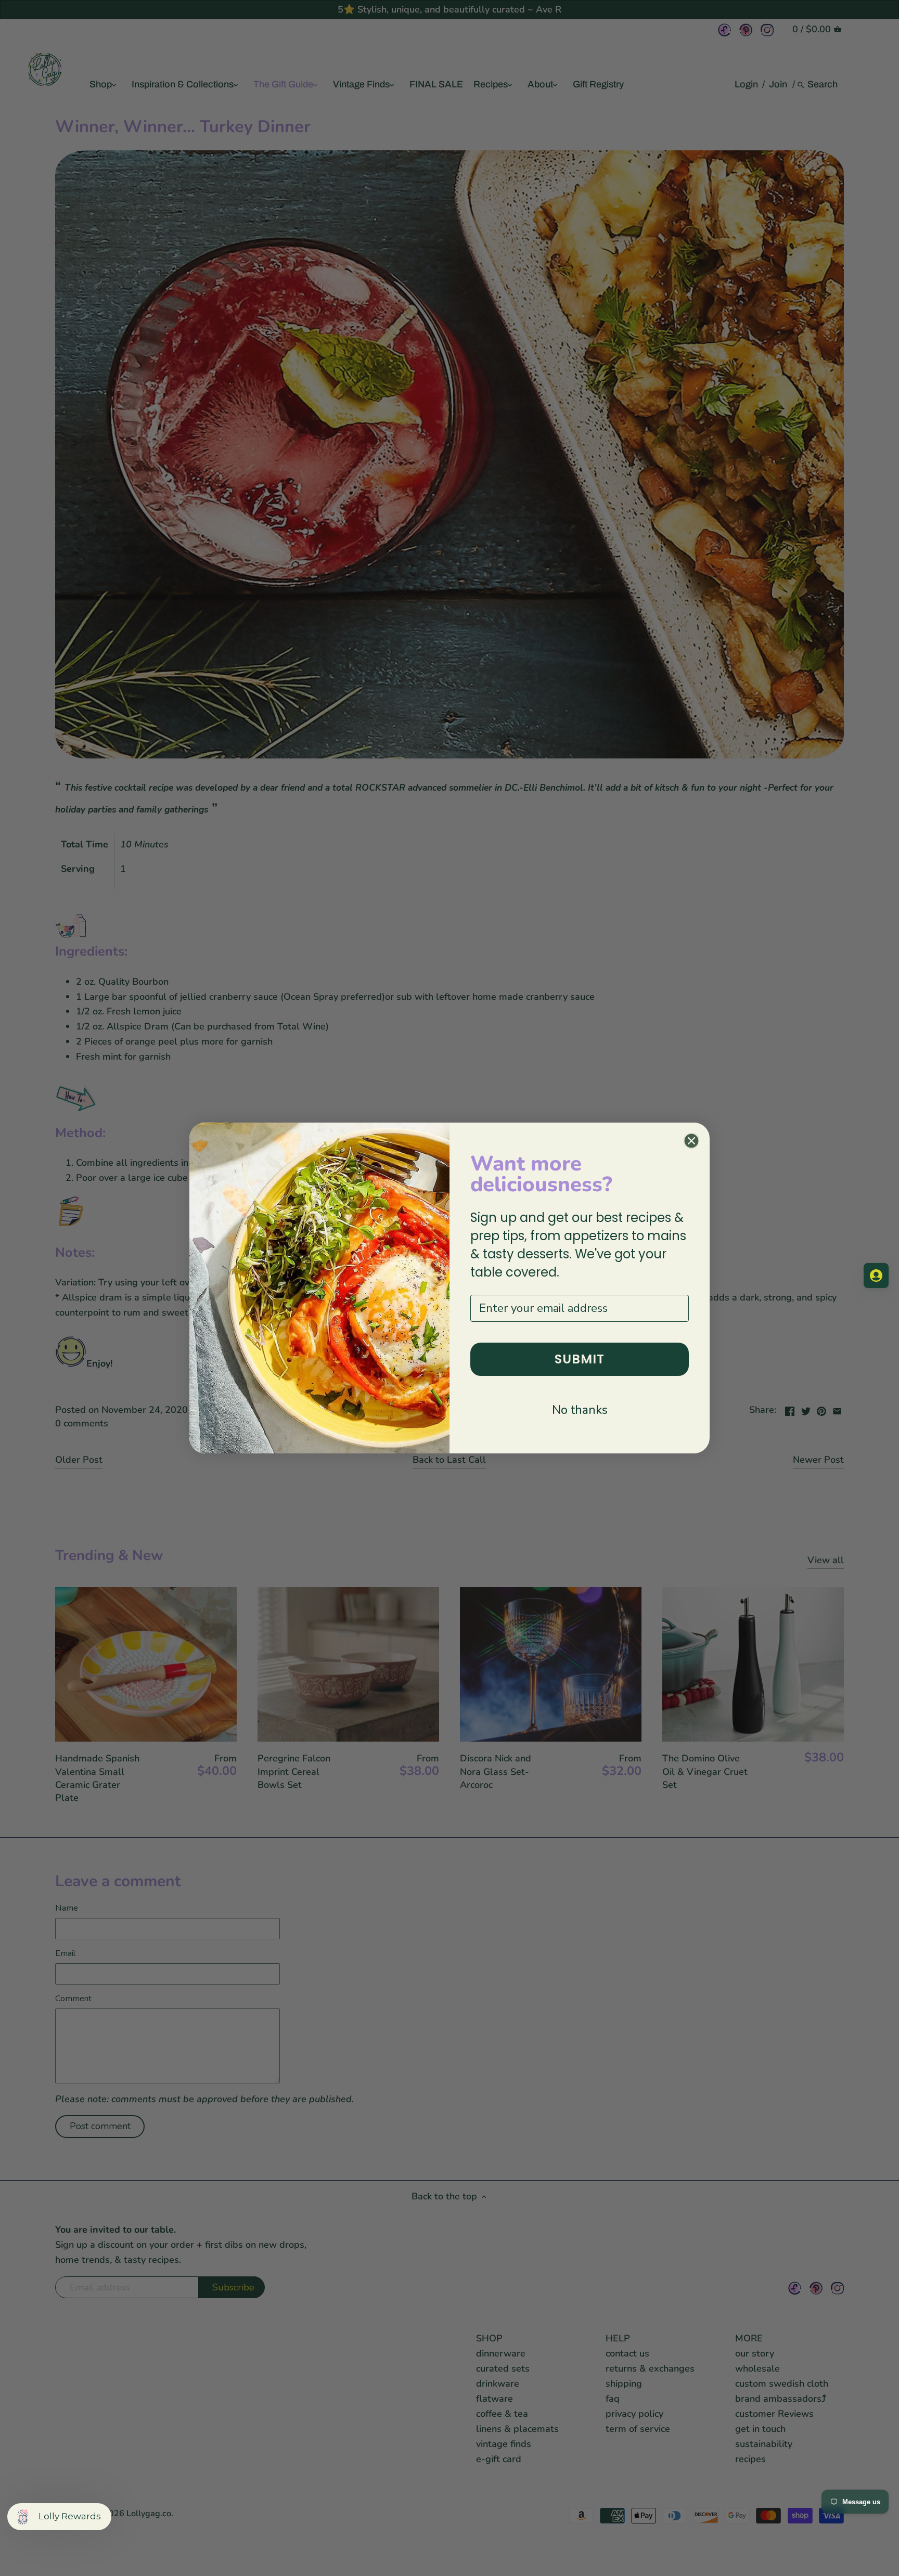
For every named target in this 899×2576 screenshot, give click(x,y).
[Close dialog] (691, 1141)
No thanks (580, 1410)
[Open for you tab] (876, 1276)
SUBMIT (580, 1359)
